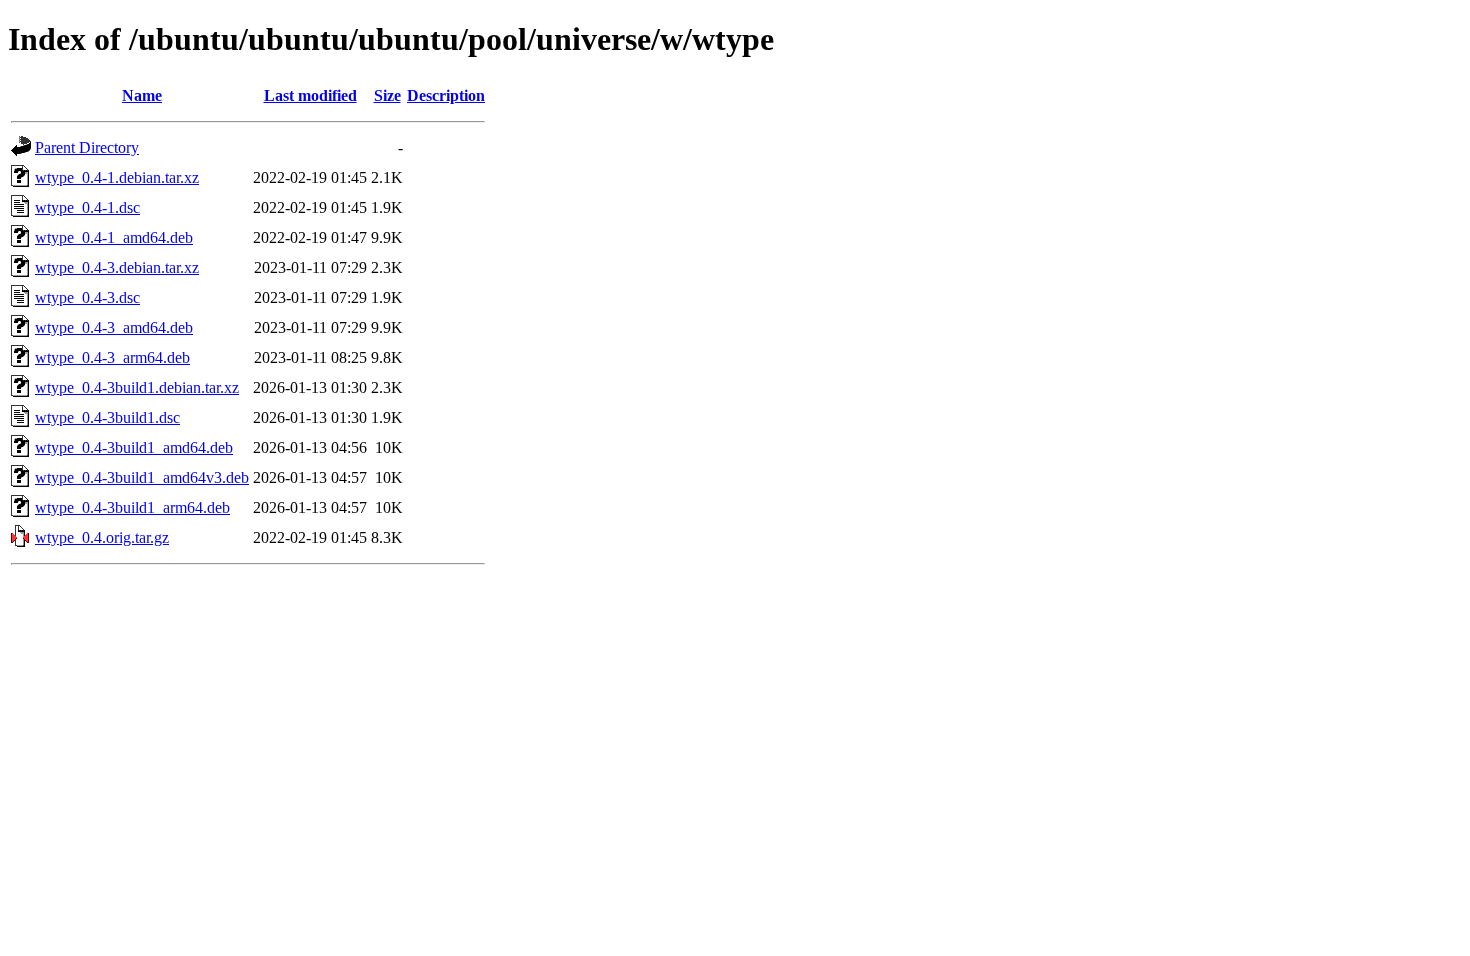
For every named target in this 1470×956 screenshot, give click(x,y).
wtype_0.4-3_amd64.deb (114, 327)
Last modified (310, 95)
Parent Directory (87, 147)
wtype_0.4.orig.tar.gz (102, 537)
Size (387, 95)
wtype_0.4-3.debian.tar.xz (117, 267)
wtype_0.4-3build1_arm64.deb (132, 507)
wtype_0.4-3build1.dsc (107, 417)
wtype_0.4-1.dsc (87, 207)
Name (142, 95)
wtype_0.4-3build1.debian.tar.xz (137, 387)
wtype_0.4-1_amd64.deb (114, 237)
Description (446, 95)
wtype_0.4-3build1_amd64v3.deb (142, 477)
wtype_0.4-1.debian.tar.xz (117, 177)
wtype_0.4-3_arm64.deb (112, 357)
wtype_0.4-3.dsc (87, 297)
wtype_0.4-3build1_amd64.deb (134, 447)
